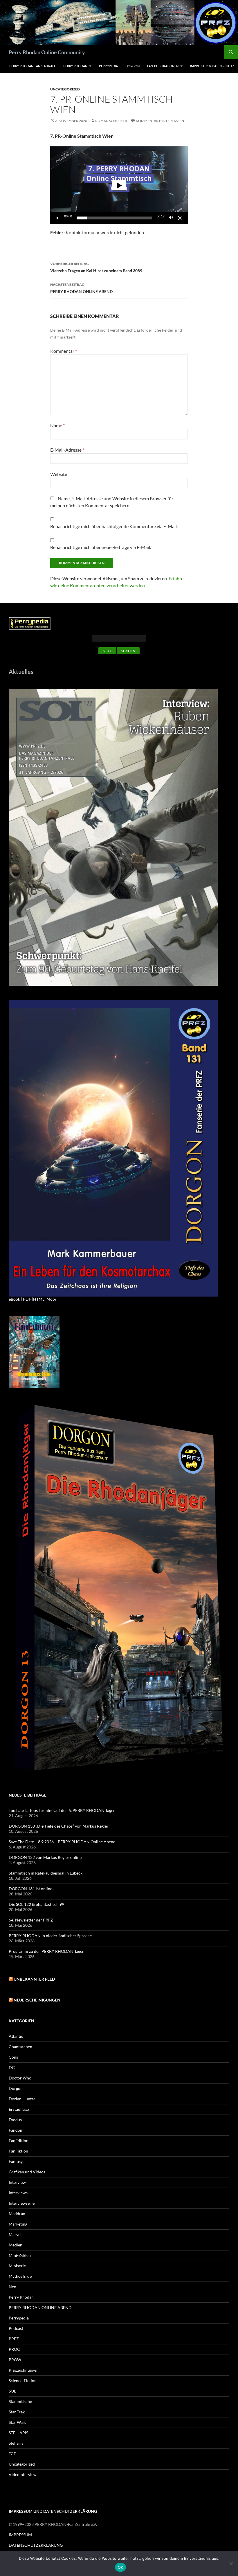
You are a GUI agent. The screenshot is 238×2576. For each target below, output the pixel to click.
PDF (27, 1299)
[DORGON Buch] (119, 1589)
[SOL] (113, 837)
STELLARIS (18, 2433)
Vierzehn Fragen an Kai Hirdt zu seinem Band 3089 (96, 267)
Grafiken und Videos (27, 2172)
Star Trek (17, 2412)
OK (121, 2567)
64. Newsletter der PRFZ (31, 1920)
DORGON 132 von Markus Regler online (45, 1857)
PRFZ (14, 2339)
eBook (14, 1299)
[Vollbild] (180, 218)
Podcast (16, 2328)
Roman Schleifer (111, 121)
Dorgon (132, 66)
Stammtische (20, 2401)
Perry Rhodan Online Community (47, 52)
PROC (14, 2349)
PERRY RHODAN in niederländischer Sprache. (51, 1936)
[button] (119, 185)
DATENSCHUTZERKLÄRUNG (36, 2545)
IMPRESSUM (20, 2535)
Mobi (51, 1299)
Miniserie (17, 2266)
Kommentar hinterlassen (160, 121)
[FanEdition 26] (34, 1351)
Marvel (15, 2234)
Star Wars (17, 2422)
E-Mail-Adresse (67, 450)
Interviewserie (22, 2203)
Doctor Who (20, 2078)
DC (12, 2067)
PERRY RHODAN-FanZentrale (33, 66)
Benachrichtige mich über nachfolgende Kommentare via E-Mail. (114, 526)
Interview (17, 2182)
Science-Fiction (23, 2380)
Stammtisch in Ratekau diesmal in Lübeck (46, 1873)
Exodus (15, 2120)
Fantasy (16, 2161)
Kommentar (64, 351)
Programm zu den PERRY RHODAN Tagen (47, 1951)
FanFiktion (18, 2151)
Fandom (16, 2130)
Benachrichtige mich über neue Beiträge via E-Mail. (101, 547)
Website (59, 474)
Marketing (18, 2224)
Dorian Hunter (22, 2099)
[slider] (114, 218)
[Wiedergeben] (58, 218)
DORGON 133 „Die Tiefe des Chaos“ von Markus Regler (59, 1826)
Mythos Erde (20, 2276)
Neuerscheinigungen (37, 2000)
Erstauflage (19, 2109)
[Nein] (231, 2564)
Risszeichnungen (24, 2370)
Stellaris (16, 2443)
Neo (12, 2287)
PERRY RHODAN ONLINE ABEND (81, 288)
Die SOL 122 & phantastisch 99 (36, 1904)
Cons (13, 2057)
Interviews (18, 2193)
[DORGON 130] (113, 1147)
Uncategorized (65, 89)
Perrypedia (108, 66)
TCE (12, 2454)
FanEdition (19, 2140)
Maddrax (17, 2214)
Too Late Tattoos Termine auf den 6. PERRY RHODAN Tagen (62, 1810)
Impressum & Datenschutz (212, 66)
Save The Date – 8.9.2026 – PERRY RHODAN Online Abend (62, 1842)
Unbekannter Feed (34, 1979)
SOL (12, 2391)
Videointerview (23, 2474)
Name (57, 425)
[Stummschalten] (171, 218)
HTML (39, 1299)
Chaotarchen (20, 2047)
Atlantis (16, 2036)
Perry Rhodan (75, 66)
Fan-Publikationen (163, 66)
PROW (15, 2360)
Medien (16, 2245)
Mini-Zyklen (20, 2255)
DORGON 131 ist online (30, 1889)
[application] (119, 185)
